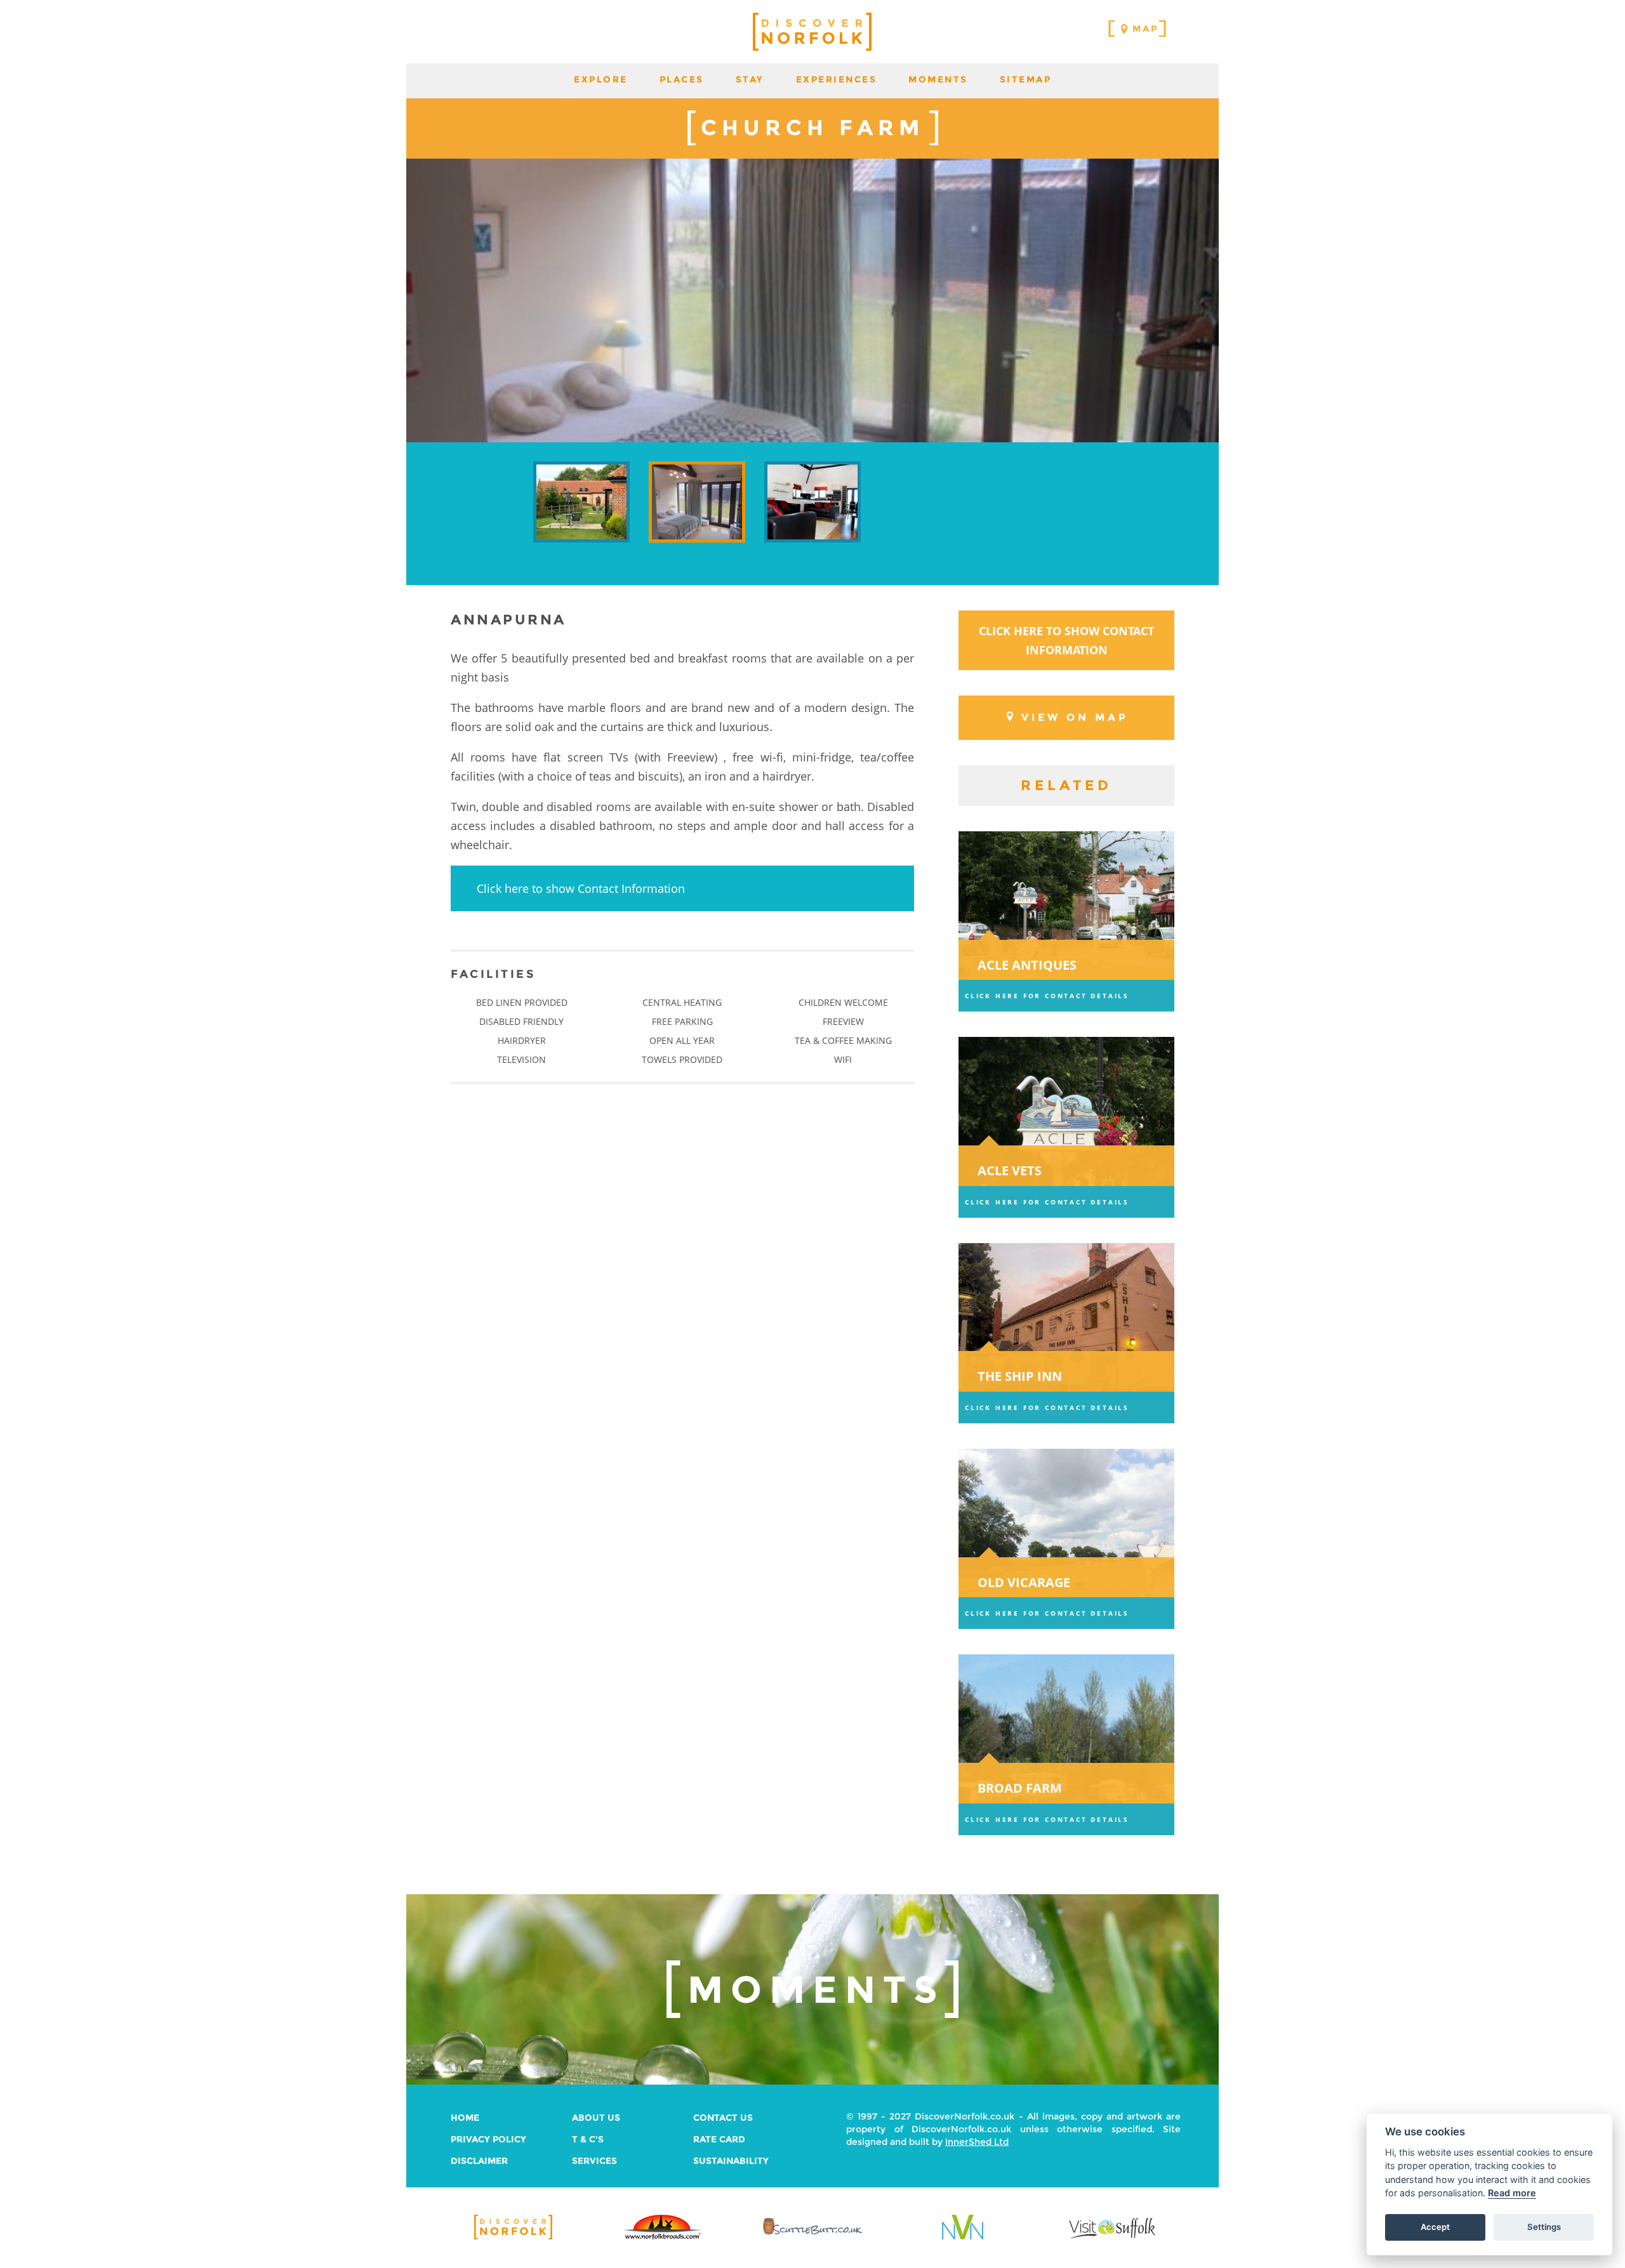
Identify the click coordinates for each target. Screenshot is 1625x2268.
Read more (1512, 2193)
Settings (1544, 2227)
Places (682, 79)
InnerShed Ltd (977, 2142)
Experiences (837, 79)
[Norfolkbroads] (663, 2238)
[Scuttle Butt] (812, 2235)
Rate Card (719, 2139)
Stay (750, 79)
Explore (601, 79)
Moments (938, 79)
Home (465, 2118)
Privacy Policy (488, 2139)
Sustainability (731, 2161)
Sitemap (1026, 79)
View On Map (1075, 717)
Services (594, 2161)
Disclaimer (479, 2161)
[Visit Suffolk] (1112, 2238)
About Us (596, 2118)
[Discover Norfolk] (513, 2238)
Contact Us (723, 2118)
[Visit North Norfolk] (963, 2238)
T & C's (588, 2139)
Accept (1435, 2227)
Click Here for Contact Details (1047, 996)
